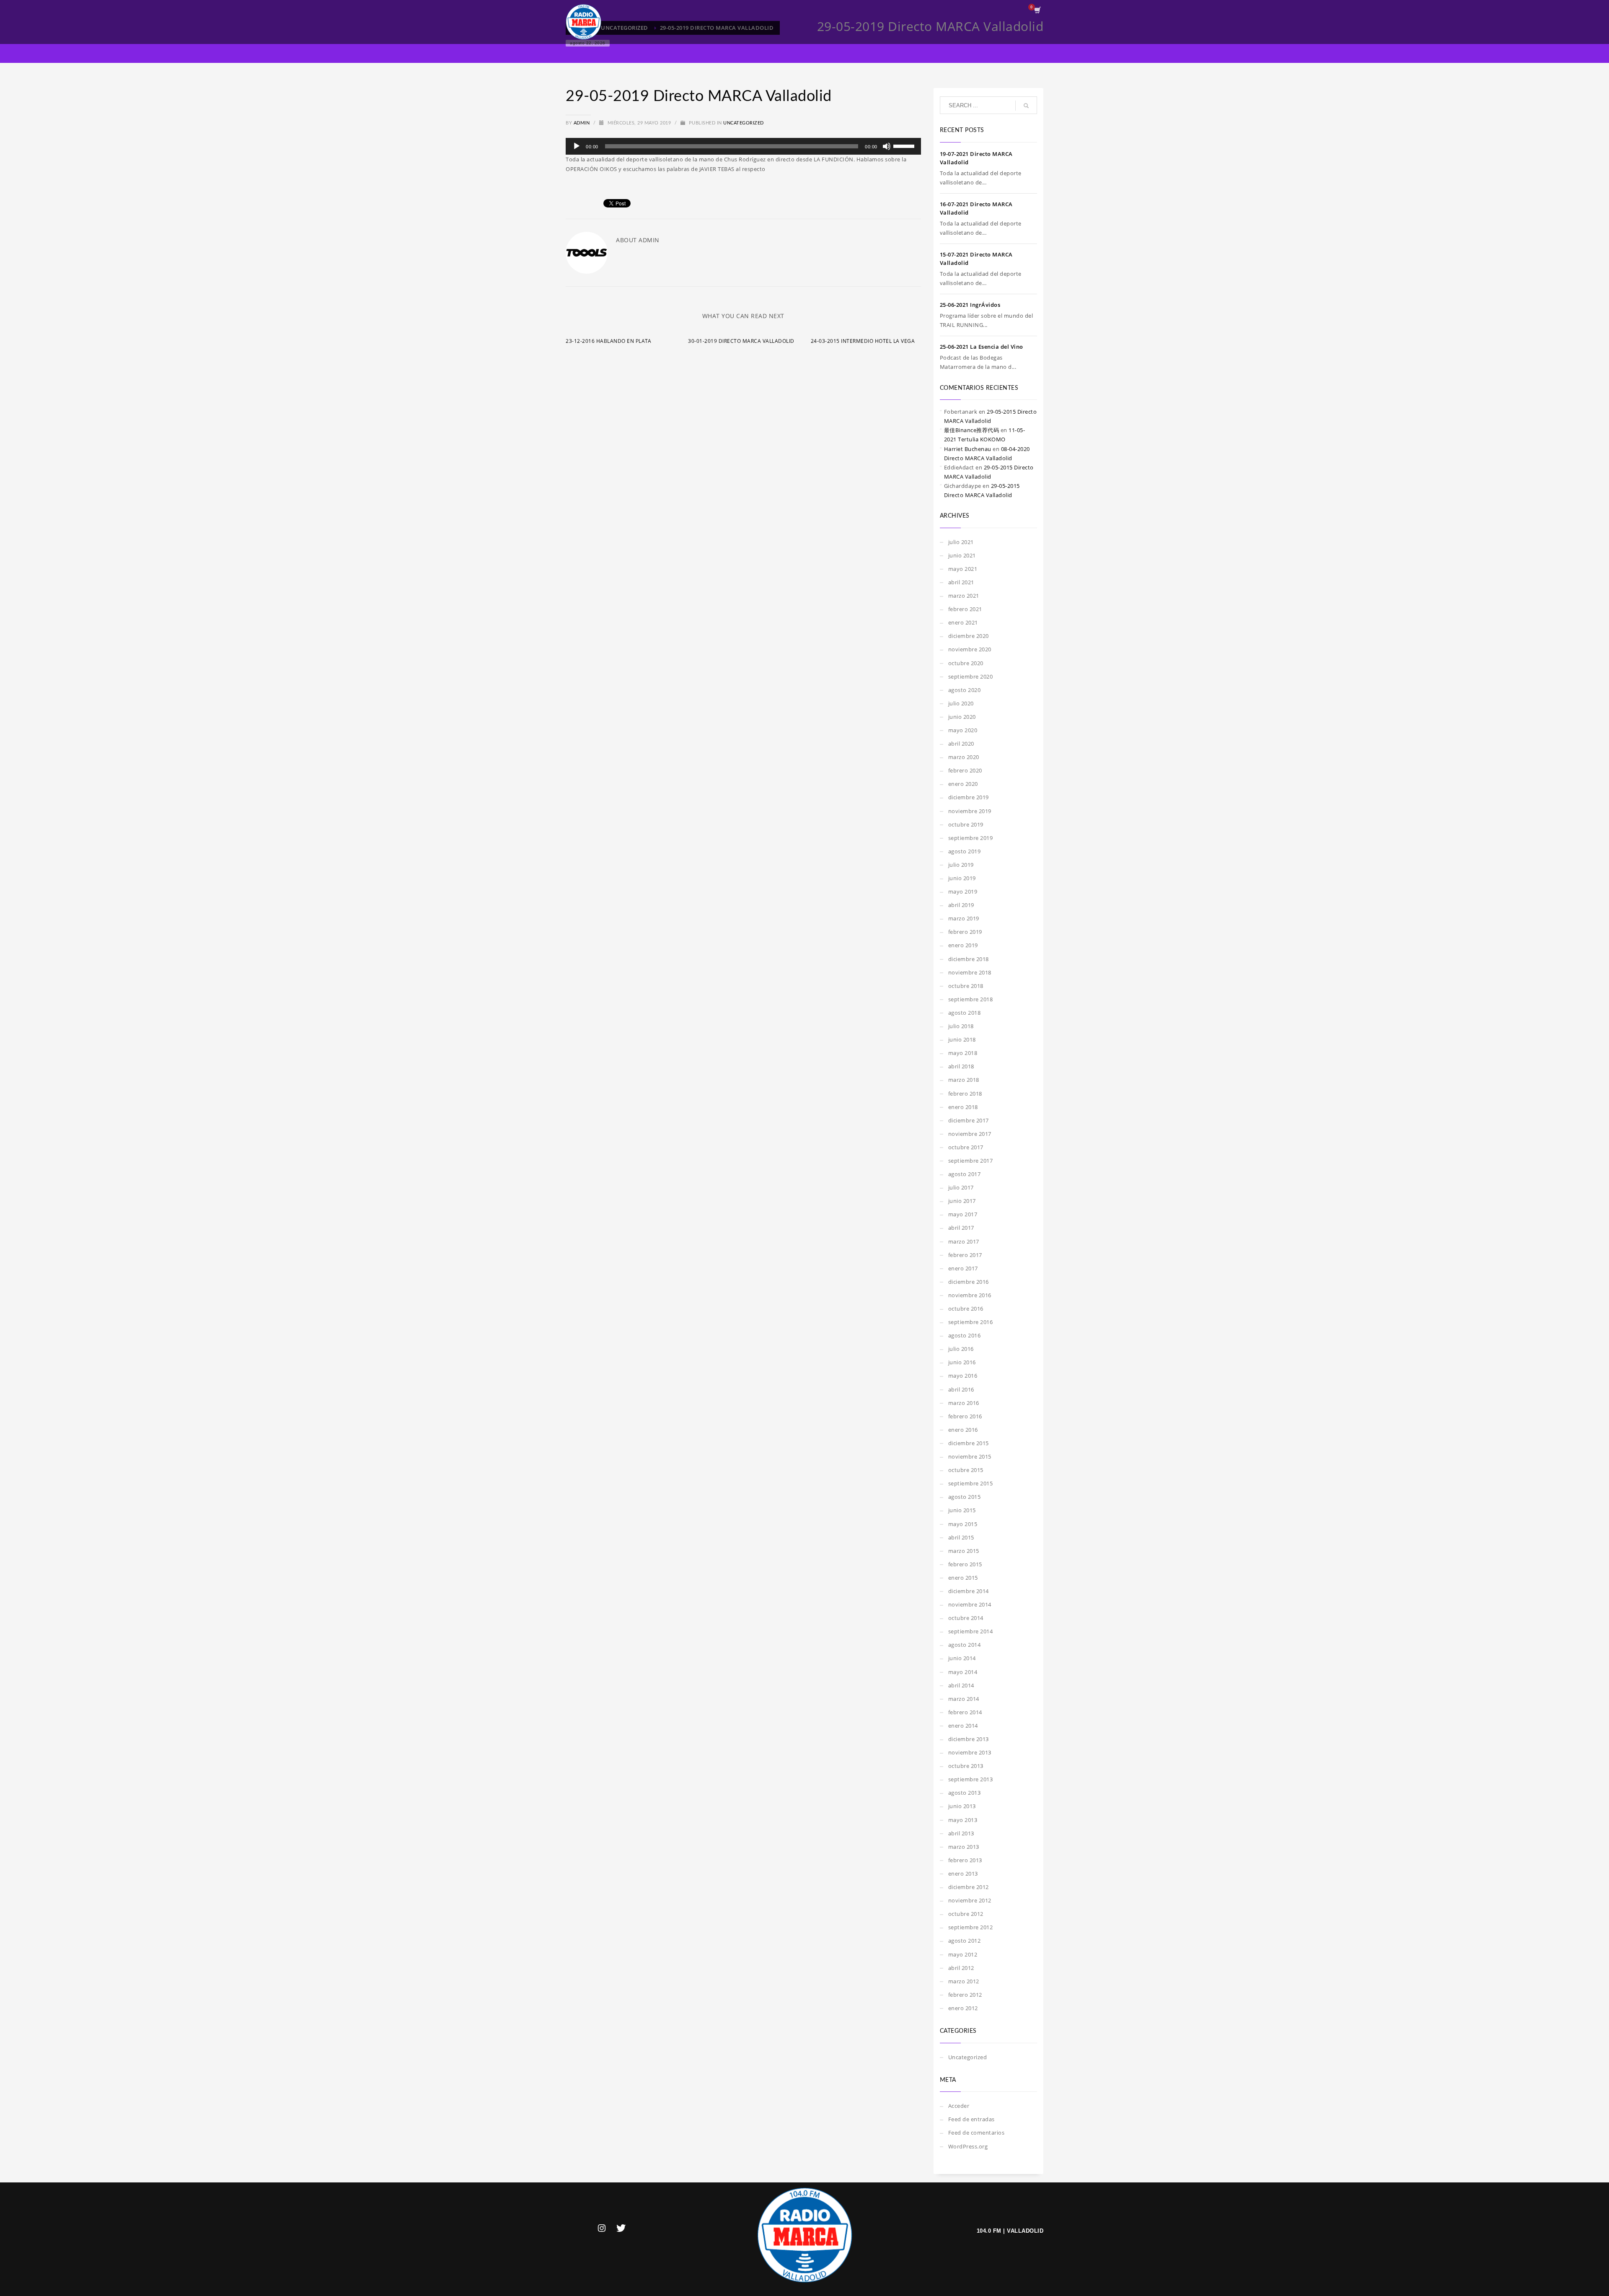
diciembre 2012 (969, 1887)
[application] (743, 146)
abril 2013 (961, 1833)
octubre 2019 (966, 824)
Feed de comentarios (977, 2133)
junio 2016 (962, 1362)
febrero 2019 (965, 932)
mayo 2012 (963, 1954)
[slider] (905, 145)
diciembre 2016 (969, 1282)
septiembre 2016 (971, 1322)
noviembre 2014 (970, 1604)
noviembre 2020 (970, 649)
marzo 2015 (964, 1551)
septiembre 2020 (971, 676)
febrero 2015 (965, 1564)
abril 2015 (961, 1537)
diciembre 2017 (969, 1120)
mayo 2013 (963, 1820)
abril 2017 (961, 1228)
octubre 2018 (966, 986)
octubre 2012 (966, 1914)
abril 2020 (961, 744)
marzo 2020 (964, 757)
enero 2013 (963, 1874)
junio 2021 (962, 555)
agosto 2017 (965, 1174)
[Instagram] (602, 2228)
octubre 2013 (966, 1766)
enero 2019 (963, 945)
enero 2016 (963, 1430)
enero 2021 (963, 622)
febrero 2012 (965, 1995)
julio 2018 (961, 1026)
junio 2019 (962, 878)
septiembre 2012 (971, 1927)
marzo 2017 (964, 1241)
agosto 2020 (965, 690)
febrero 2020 (965, 770)
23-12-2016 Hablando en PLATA (608, 341)
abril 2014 (961, 1685)
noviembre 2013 (970, 1752)
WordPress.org (968, 2146)
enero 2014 (963, 1726)
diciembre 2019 (969, 797)
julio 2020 (961, 703)
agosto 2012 (965, 1941)
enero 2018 (963, 1107)
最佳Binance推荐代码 (972, 430)
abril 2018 (961, 1066)
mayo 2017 (963, 1214)
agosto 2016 (965, 1335)
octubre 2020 (966, 663)
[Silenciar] (887, 146)
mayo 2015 (963, 1524)
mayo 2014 (963, 1672)
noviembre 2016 (970, 1295)
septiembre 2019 (971, 838)
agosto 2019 (965, 851)
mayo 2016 (963, 1376)
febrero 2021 (965, 609)
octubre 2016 (966, 1309)
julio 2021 (961, 542)
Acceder (959, 2106)
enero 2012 (963, 2008)
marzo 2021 (964, 596)
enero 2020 (963, 784)
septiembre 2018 (971, 999)
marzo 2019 (964, 918)
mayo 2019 (963, 891)
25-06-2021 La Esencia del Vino (982, 347)
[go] (1026, 106)
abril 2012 (961, 1968)
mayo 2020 (963, 730)
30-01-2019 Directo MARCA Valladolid (741, 341)
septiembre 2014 (971, 1631)
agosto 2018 (965, 1013)
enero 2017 (963, 1268)
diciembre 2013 (969, 1739)
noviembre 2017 (970, 1134)
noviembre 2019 (970, 811)
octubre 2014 (966, 1618)
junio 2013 (962, 1806)
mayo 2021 (963, 569)
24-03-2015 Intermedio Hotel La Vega (863, 341)
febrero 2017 (965, 1255)
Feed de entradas (971, 2119)
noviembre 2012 (970, 1900)
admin (582, 123)
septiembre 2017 (971, 1161)
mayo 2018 (963, 1053)
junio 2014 (962, 1658)
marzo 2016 (964, 1403)
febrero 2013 (965, 1860)
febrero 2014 (965, 1712)
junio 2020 (962, 717)
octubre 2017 (966, 1147)
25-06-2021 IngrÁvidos (970, 305)
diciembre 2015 (969, 1443)
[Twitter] (621, 2228)
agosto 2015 (965, 1497)
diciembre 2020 (969, 636)
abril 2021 (961, 582)
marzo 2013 (964, 1847)
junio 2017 (962, 1201)
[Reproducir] (577, 146)
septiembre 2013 (971, 1779)
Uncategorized (744, 123)
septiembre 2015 (971, 1483)
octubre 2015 (966, 1470)
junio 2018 (962, 1039)
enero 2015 (963, 1578)
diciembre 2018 (969, 959)
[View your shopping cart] (1037, 11)
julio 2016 (961, 1349)
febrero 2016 (965, 1416)
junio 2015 (962, 1510)
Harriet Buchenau (968, 449)
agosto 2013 (965, 1793)
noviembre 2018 (970, 972)
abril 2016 (961, 1389)
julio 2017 (961, 1187)
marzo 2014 (964, 1699)
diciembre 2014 (969, 1591)
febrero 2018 (965, 1094)
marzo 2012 (964, 1981)
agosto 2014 (965, 1645)
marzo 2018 (964, 1080)
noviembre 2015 (970, 1456)
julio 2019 (961, 865)
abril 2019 (961, 905)
